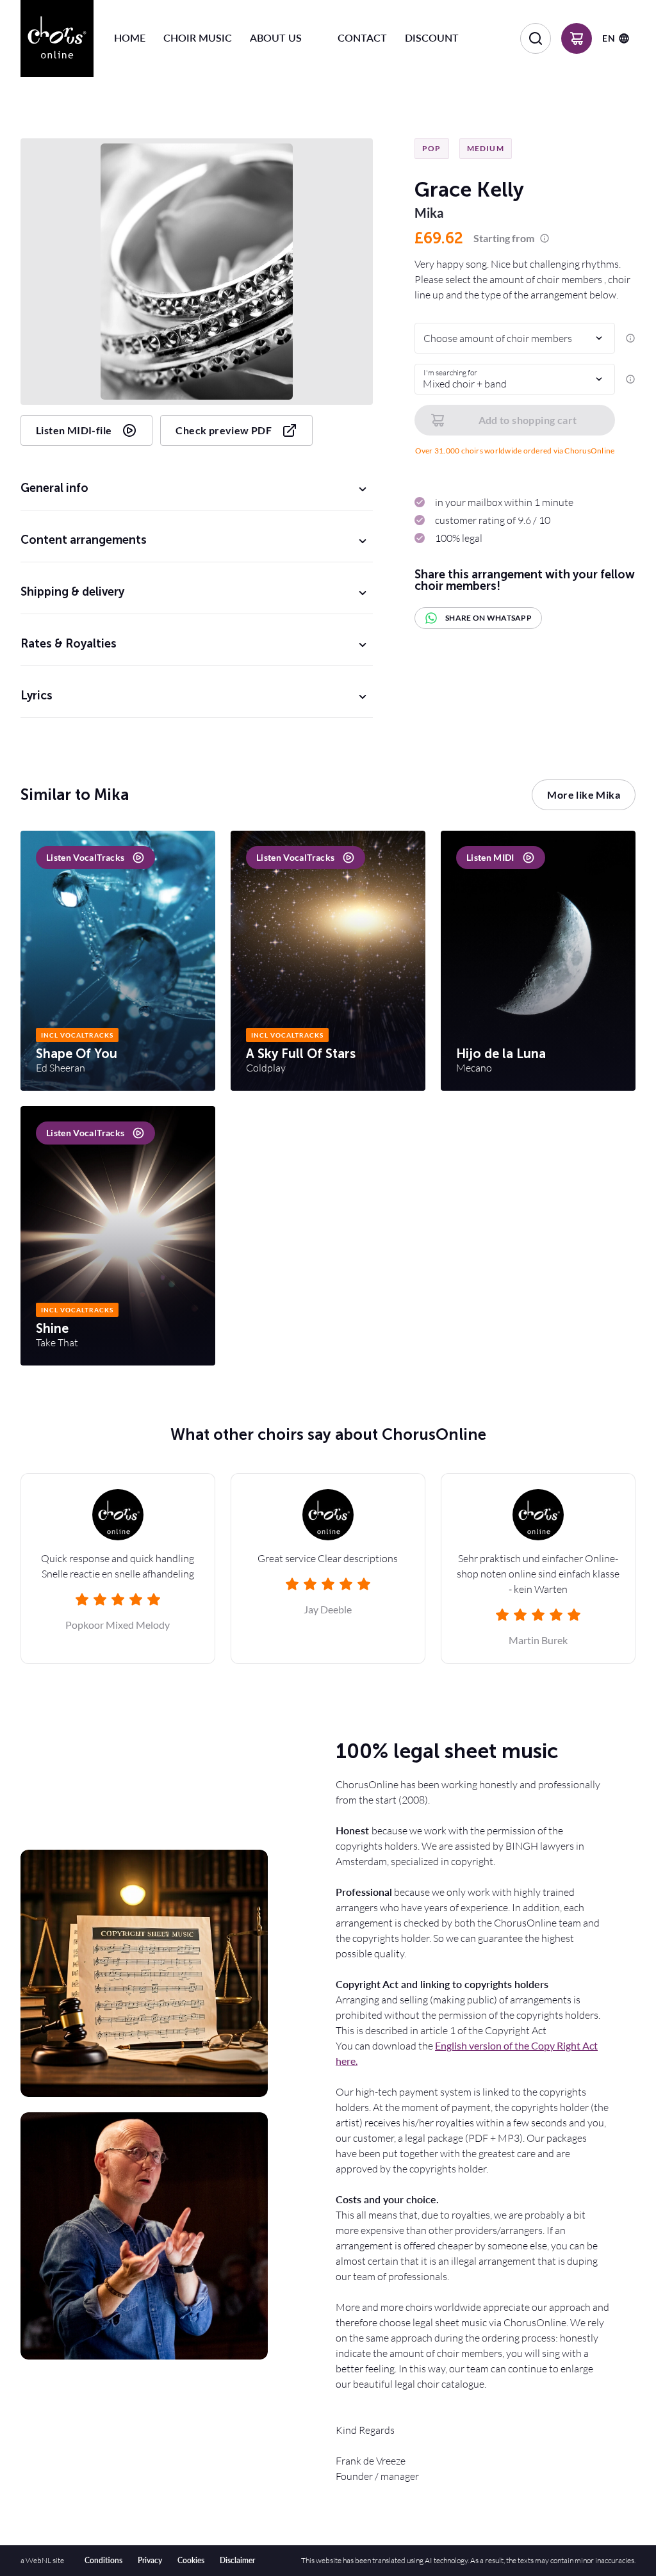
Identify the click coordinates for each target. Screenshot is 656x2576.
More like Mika (584, 795)
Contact (362, 37)
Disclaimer (237, 2560)
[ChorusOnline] (57, 38)
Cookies (191, 2560)
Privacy (150, 2560)
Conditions (103, 2560)
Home (130, 37)
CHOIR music (198, 37)
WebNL (38, 2560)
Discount (432, 37)
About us (276, 37)
